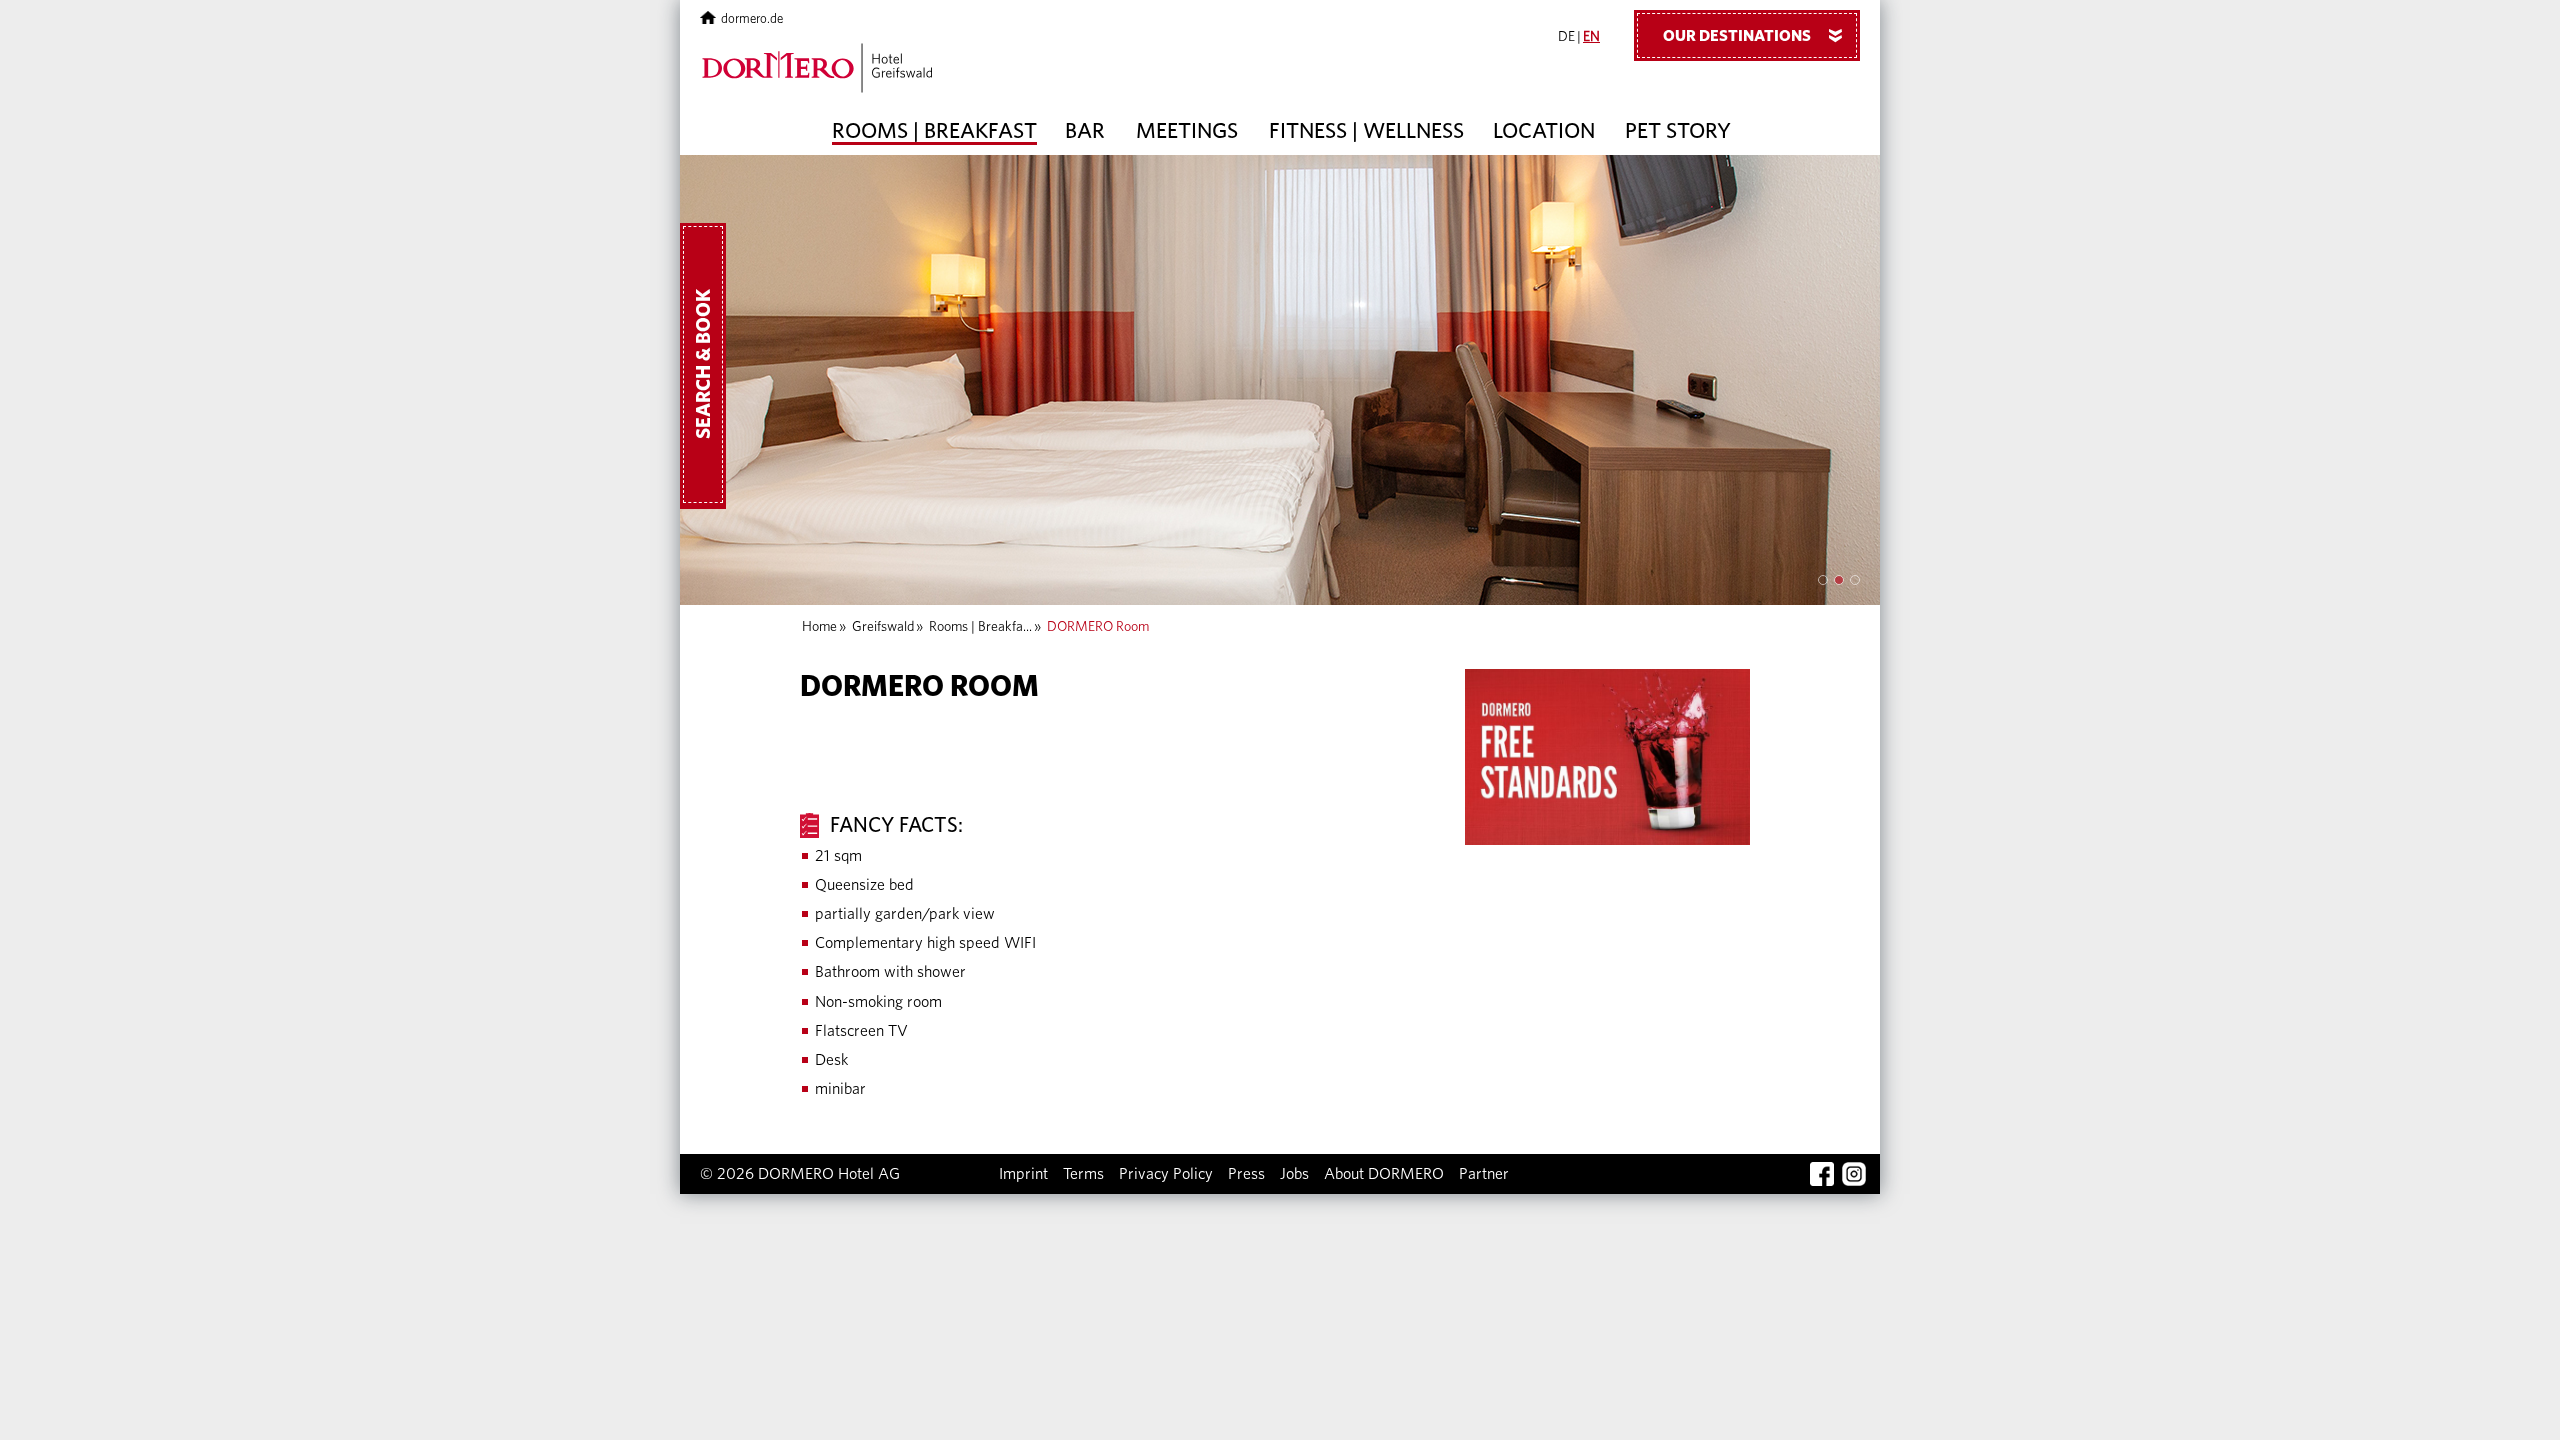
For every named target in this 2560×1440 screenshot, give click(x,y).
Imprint (1023, 1174)
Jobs (1294, 1174)
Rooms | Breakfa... (980, 627)
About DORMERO (1384, 1174)
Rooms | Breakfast (934, 131)
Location (1544, 131)
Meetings (1187, 131)
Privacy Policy (1166, 1174)
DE (1566, 37)
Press (1246, 1174)
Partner (1484, 1174)
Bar (1085, 131)
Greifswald (883, 627)
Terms (1083, 1174)
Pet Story (1678, 131)
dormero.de (752, 19)
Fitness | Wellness (1366, 131)
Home (819, 627)
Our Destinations (1756, 36)
